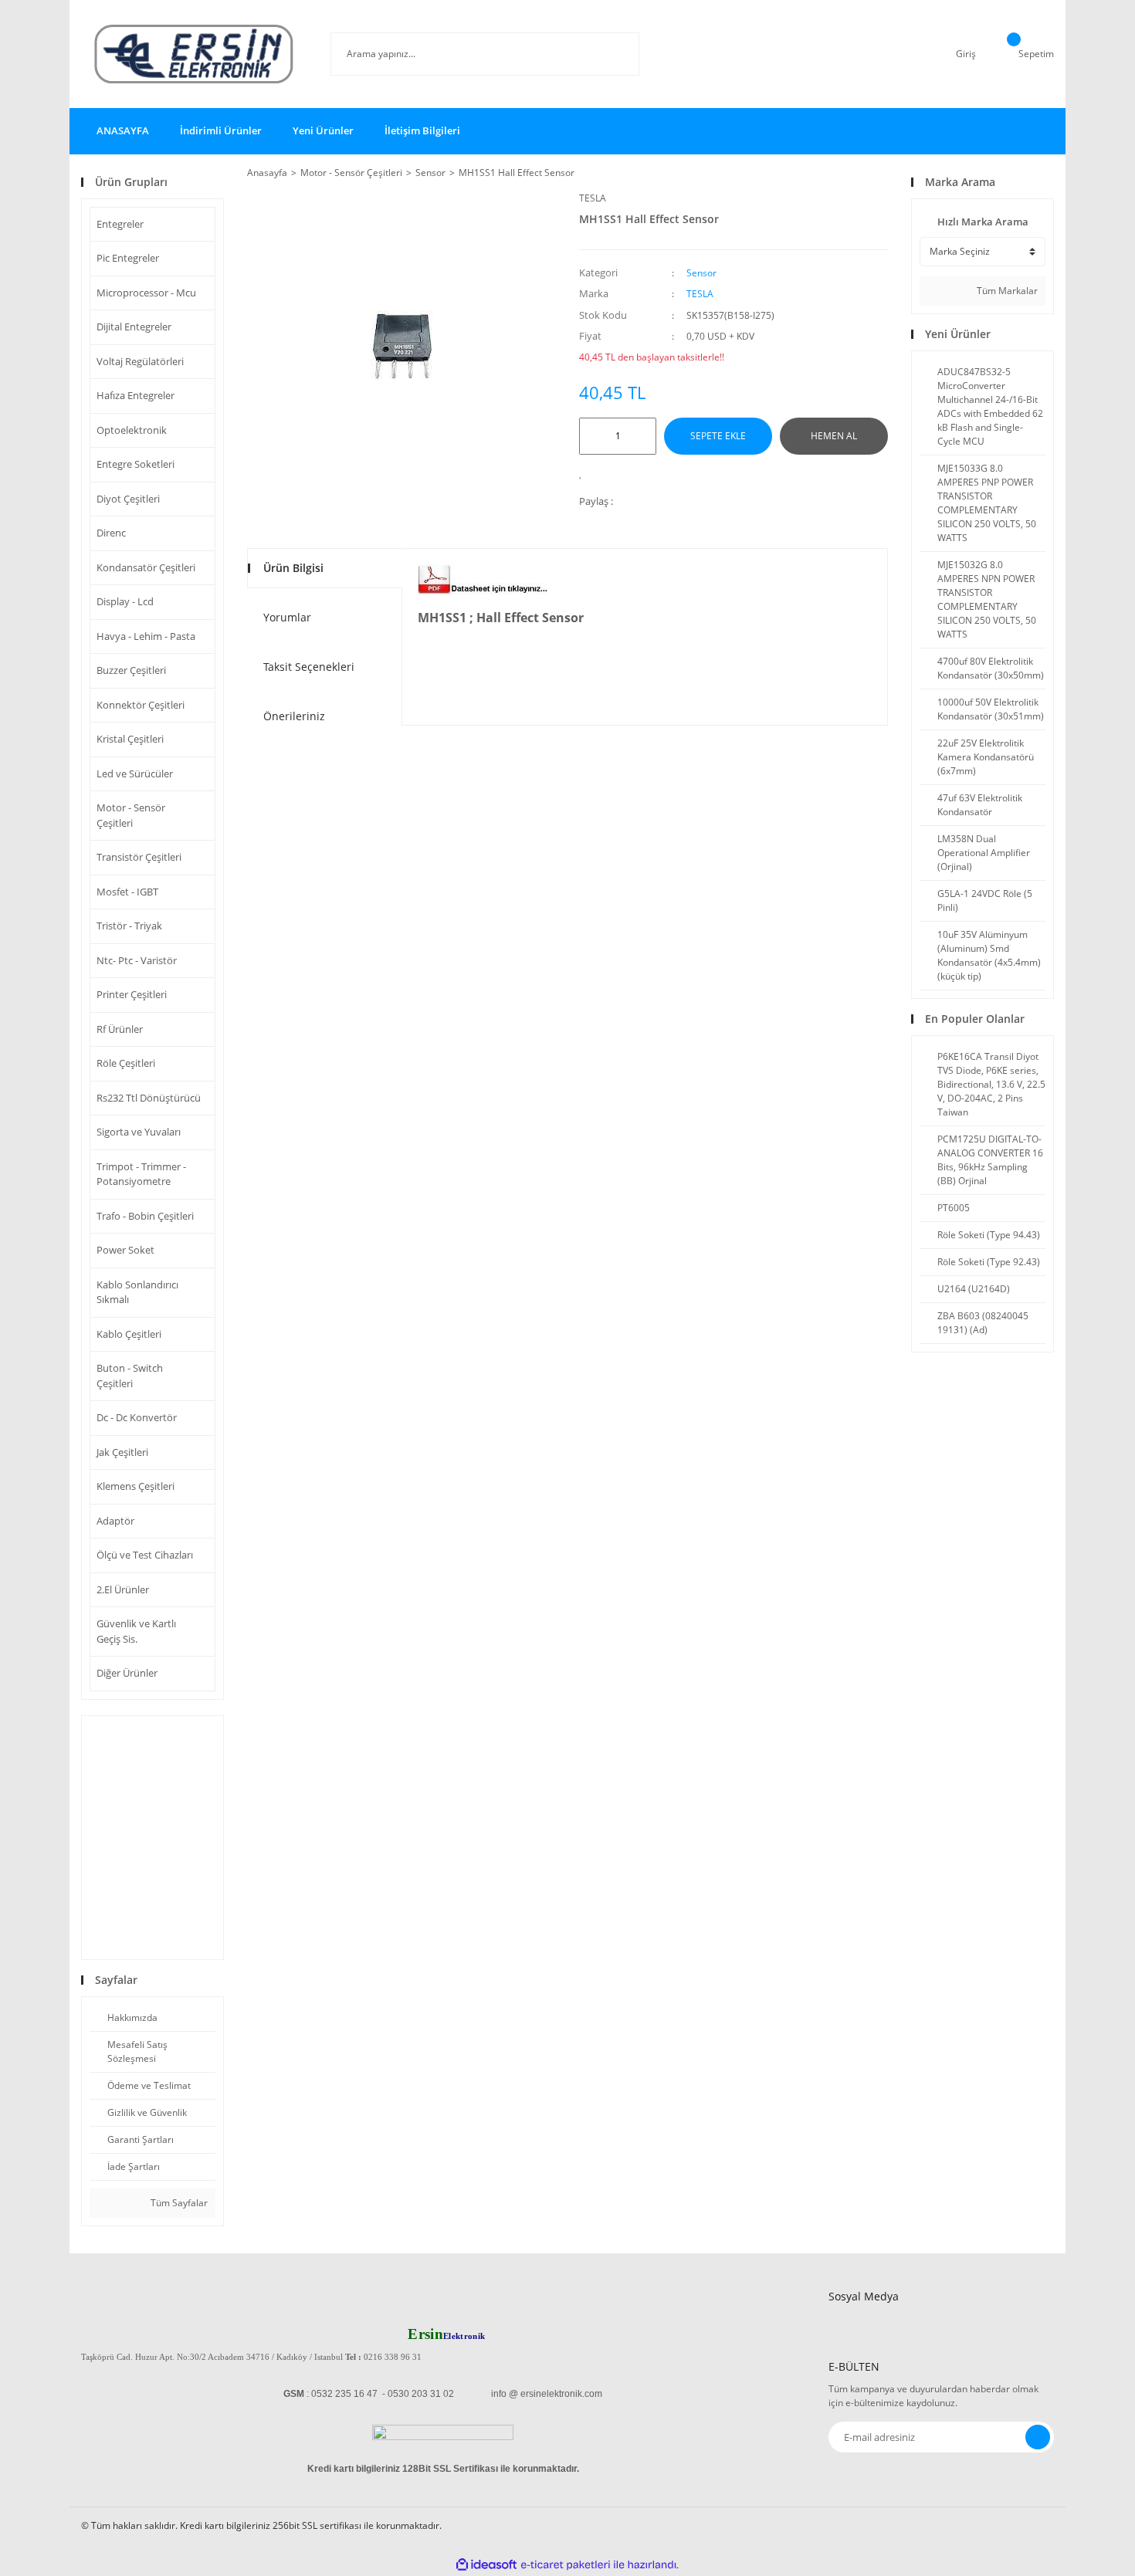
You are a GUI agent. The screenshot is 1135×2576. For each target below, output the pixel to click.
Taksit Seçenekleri (309, 667)
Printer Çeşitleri (132, 994)
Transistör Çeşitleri (139, 857)
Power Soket (125, 1250)
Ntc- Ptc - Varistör (137, 960)
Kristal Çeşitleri (130, 739)
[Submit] (1038, 2437)
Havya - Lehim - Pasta (146, 636)
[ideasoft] (486, 2565)
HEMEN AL (834, 436)
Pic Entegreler (128, 258)
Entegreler (120, 224)
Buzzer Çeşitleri (131, 670)
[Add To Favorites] (585, 472)
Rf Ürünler (120, 1029)
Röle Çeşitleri (126, 1063)
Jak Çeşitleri (122, 1452)
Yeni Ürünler (323, 130)
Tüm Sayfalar (178, 2203)
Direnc (111, 533)
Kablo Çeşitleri (129, 1334)
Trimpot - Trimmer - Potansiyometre (141, 1174)
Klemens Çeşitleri (136, 1486)
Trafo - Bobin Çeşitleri (145, 1216)
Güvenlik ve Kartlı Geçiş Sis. (136, 1631)
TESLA (593, 198)
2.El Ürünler (123, 1589)
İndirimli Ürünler (221, 130)
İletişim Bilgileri (422, 130)
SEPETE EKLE (718, 436)
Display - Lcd (125, 601)
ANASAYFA (123, 130)
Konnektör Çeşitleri (141, 705)
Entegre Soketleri (136, 464)
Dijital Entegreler (134, 327)
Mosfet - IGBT (127, 892)
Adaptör (115, 1521)
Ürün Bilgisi (293, 568)
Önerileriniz (294, 716)
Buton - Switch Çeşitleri (130, 1376)
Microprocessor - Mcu (146, 293)
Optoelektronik (132, 430)
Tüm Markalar (1006, 291)
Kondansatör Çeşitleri (146, 567)
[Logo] (194, 54)
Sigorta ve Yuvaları (139, 1132)
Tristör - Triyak (129, 926)
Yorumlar (287, 617)
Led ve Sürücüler (135, 773)
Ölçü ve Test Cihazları (145, 1555)
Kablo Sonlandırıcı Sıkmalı (137, 1292)
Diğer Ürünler (127, 1673)
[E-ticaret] (566, 2565)
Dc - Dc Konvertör (137, 1417)
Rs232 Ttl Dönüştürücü (149, 1098)
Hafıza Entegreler (136, 395)
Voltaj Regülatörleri (140, 361)
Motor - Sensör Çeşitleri (131, 815)
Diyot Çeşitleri (128, 499)
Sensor (701, 273)
